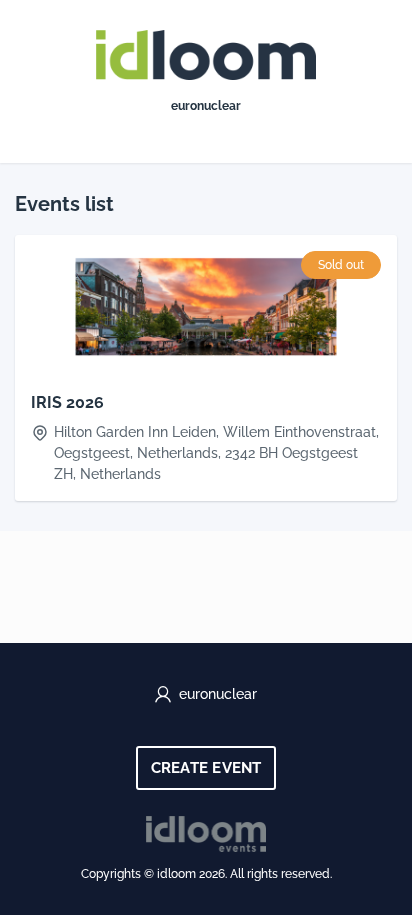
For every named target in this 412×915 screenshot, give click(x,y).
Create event (206, 768)
